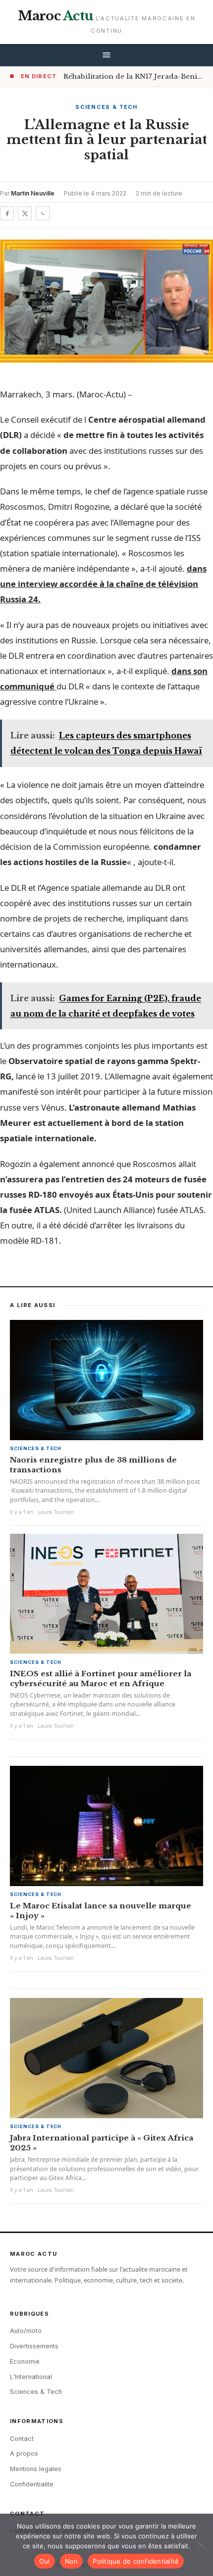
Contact (22, 2439)
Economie (25, 2361)
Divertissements (34, 2346)
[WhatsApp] (43, 213)
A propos (24, 2454)
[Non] (201, 2545)
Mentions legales (36, 2469)
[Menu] (106, 56)
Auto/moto (26, 2331)
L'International (31, 2377)
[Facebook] (7, 213)
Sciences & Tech (106, 107)
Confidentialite (32, 2484)
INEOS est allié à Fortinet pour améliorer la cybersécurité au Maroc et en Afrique (101, 1678)
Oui (45, 2561)
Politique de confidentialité (136, 2561)
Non (72, 2561)
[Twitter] (25, 213)
